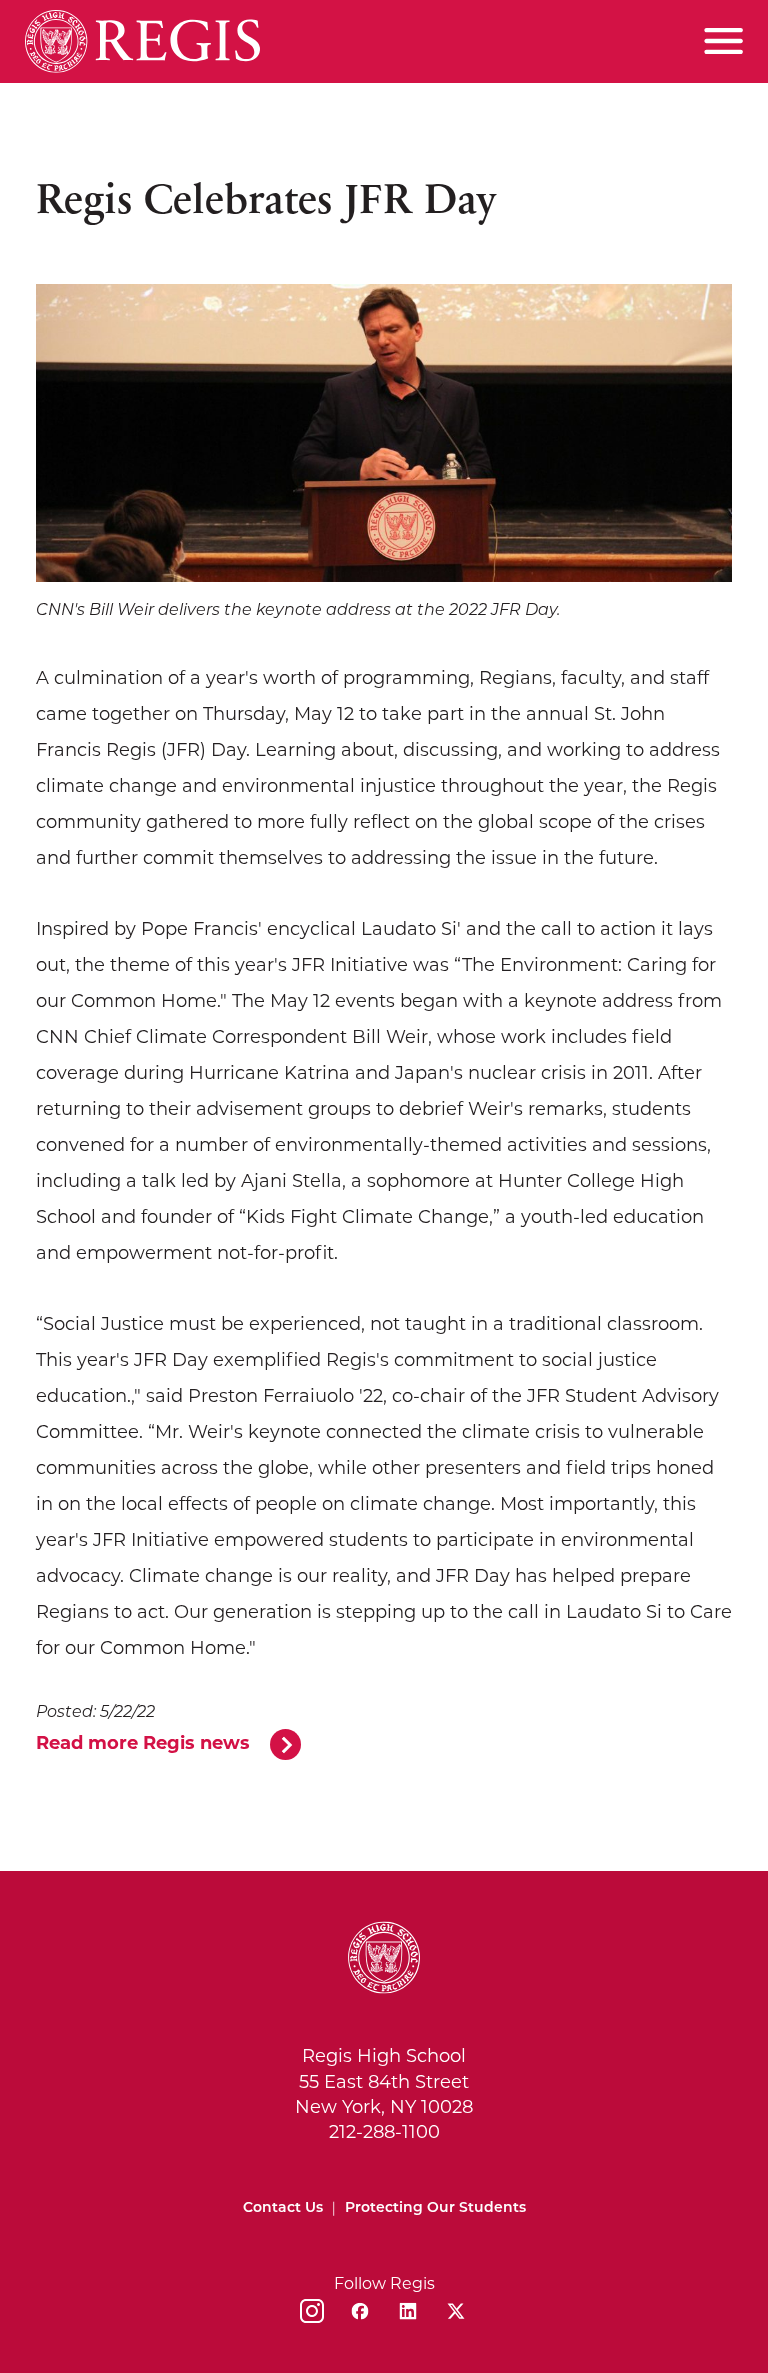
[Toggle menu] (723, 41)
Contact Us (283, 2208)
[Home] (142, 41)
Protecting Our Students (435, 2208)
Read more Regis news (143, 1743)
